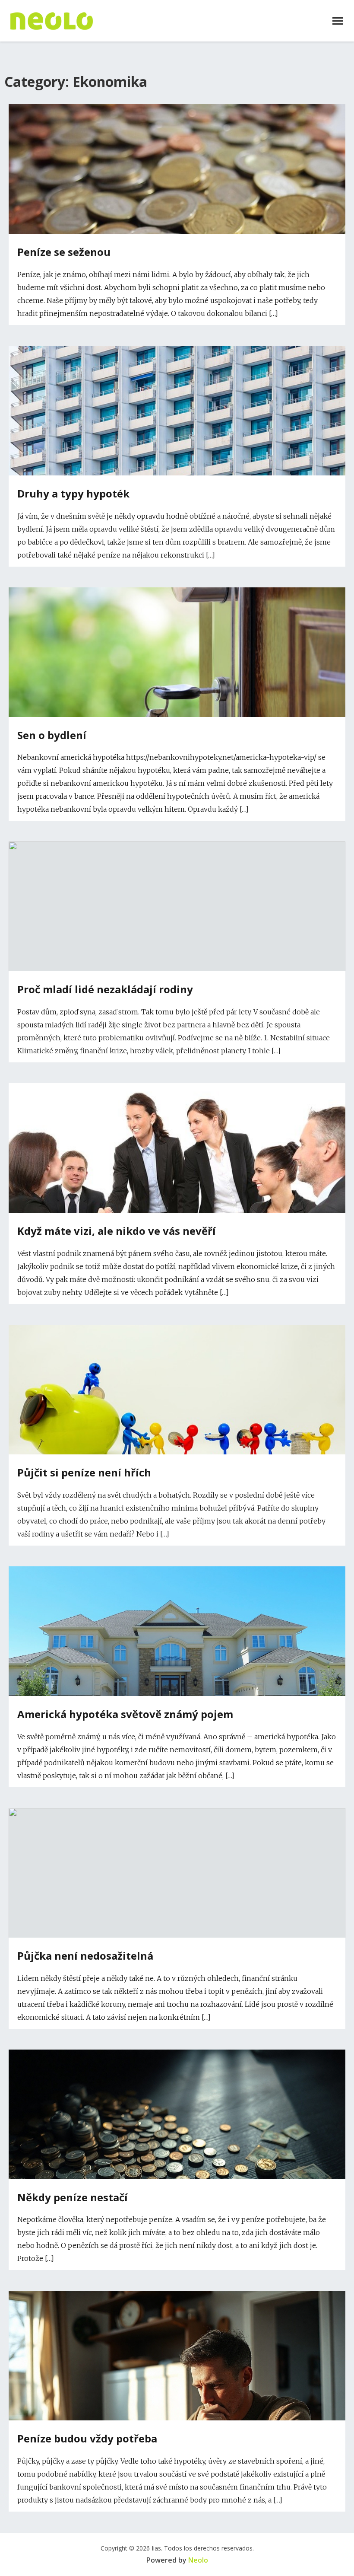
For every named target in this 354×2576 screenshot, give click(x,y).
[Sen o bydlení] (177, 700)
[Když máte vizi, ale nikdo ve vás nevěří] (177, 1196)
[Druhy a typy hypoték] (177, 459)
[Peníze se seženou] (177, 231)
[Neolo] (52, 21)
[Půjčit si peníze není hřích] (177, 1420)
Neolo (198, 2560)
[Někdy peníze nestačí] (177, 2165)
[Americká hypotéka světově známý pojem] (177, 1659)
